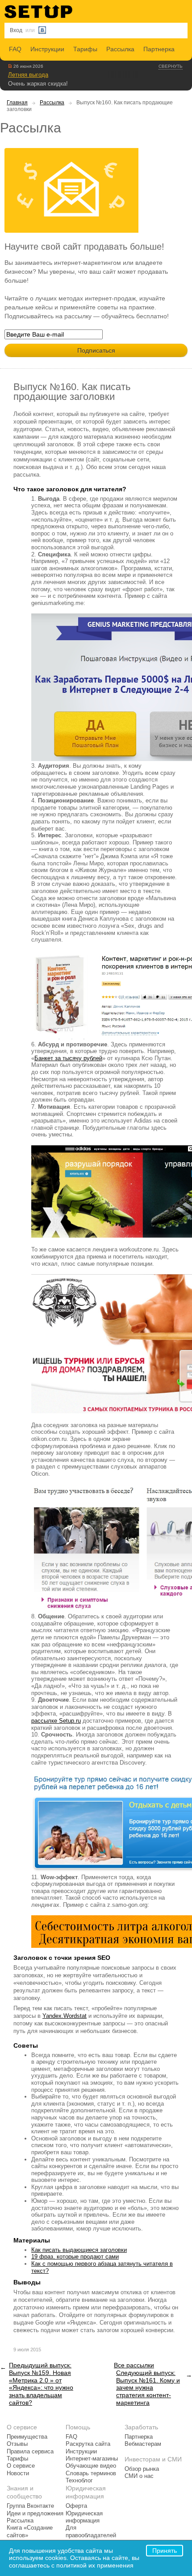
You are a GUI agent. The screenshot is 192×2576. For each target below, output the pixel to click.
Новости (18, 2473)
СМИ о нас (139, 2476)
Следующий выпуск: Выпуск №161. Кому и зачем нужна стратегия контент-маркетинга (148, 2388)
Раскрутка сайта (88, 2444)
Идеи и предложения (35, 2514)
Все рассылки (134, 2365)
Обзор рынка (142, 2469)
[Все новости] (10, 66)
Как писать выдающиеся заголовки (79, 2250)
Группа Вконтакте (30, 2506)
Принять (165, 2551)
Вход (16, 30)
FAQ (15, 49)
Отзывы (17, 2444)
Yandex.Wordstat (65, 2016)
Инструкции (47, 49)
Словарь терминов (91, 2473)
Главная (17, 103)
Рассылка (120, 49)
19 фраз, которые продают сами (75, 2257)
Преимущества (27, 2437)
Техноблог (79, 2481)
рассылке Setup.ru (56, 1721)
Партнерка (159, 49)
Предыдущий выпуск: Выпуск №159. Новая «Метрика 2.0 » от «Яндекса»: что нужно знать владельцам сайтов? (41, 2384)
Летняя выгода (28, 75)
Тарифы (85, 49)
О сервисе (21, 2466)
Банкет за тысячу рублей (68, 1058)
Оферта (76, 2506)
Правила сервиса (30, 2452)
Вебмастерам (143, 2444)
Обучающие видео (91, 2466)
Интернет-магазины (92, 2459)
